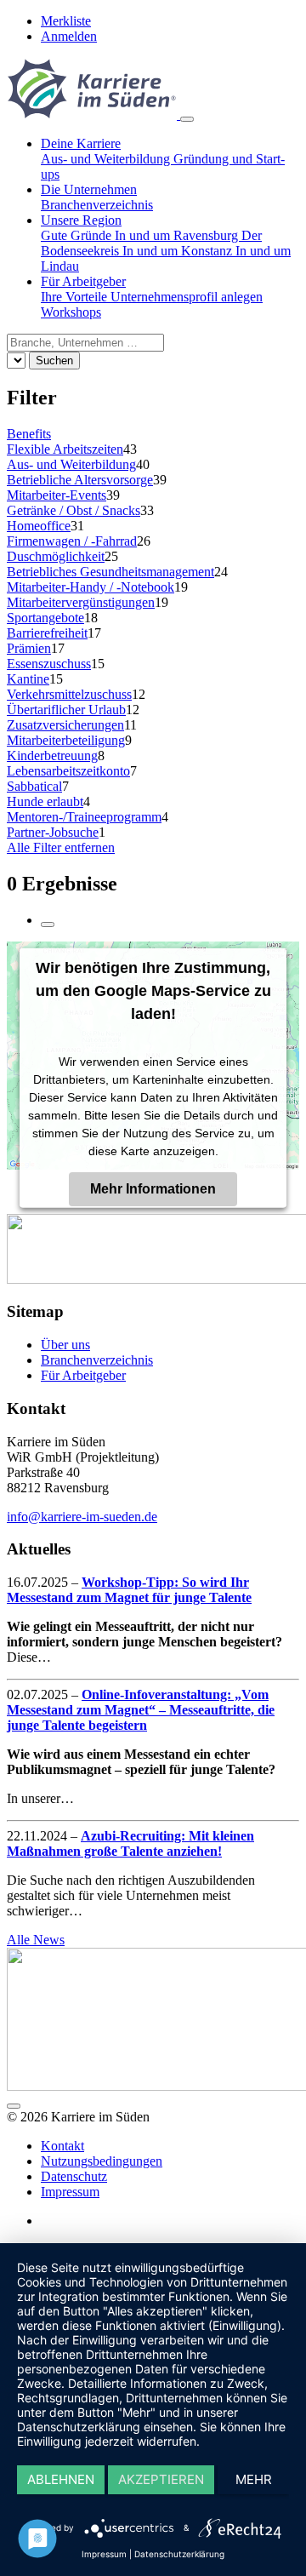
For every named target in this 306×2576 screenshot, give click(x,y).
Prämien (29, 648)
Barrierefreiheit (47, 633)
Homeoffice (39, 526)
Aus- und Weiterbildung (107, 159)
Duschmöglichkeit (56, 556)
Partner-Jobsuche (53, 832)
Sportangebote (45, 618)
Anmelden (69, 36)
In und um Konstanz (179, 251)
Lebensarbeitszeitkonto (68, 771)
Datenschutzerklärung (179, 2554)
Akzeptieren (161, 2479)
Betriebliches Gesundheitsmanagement (110, 572)
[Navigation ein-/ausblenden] (187, 119)
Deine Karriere (81, 143)
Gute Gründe (78, 235)
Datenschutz (74, 2176)
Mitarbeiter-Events (57, 495)
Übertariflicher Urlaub (66, 710)
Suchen (54, 361)
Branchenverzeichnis (97, 205)
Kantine (28, 679)
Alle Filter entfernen (61, 847)
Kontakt (62, 2146)
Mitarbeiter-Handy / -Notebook (91, 587)
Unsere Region (81, 220)
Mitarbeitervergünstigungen (81, 602)
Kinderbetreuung (52, 756)
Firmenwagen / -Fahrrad (72, 541)
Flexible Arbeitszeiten (65, 449)
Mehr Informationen (153, 1188)
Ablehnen (61, 2479)
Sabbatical (34, 786)
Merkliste (66, 21)
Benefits (29, 434)
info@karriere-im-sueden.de (82, 1517)
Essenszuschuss (49, 664)
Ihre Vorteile (76, 297)
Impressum (70, 2192)
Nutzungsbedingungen (102, 2161)
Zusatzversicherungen (65, 725)
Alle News (36, 1940)
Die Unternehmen (89, 189)
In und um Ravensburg (178, 235)
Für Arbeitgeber (83, 281)
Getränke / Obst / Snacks (74, 510)
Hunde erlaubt (45, 801)
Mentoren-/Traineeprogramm (84, 817)
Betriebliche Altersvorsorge (80, 480)
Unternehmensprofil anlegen (187, 297)
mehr (254, 2479)
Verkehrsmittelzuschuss (69, 694)
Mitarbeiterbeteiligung (66, 740)
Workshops (71, 312)
